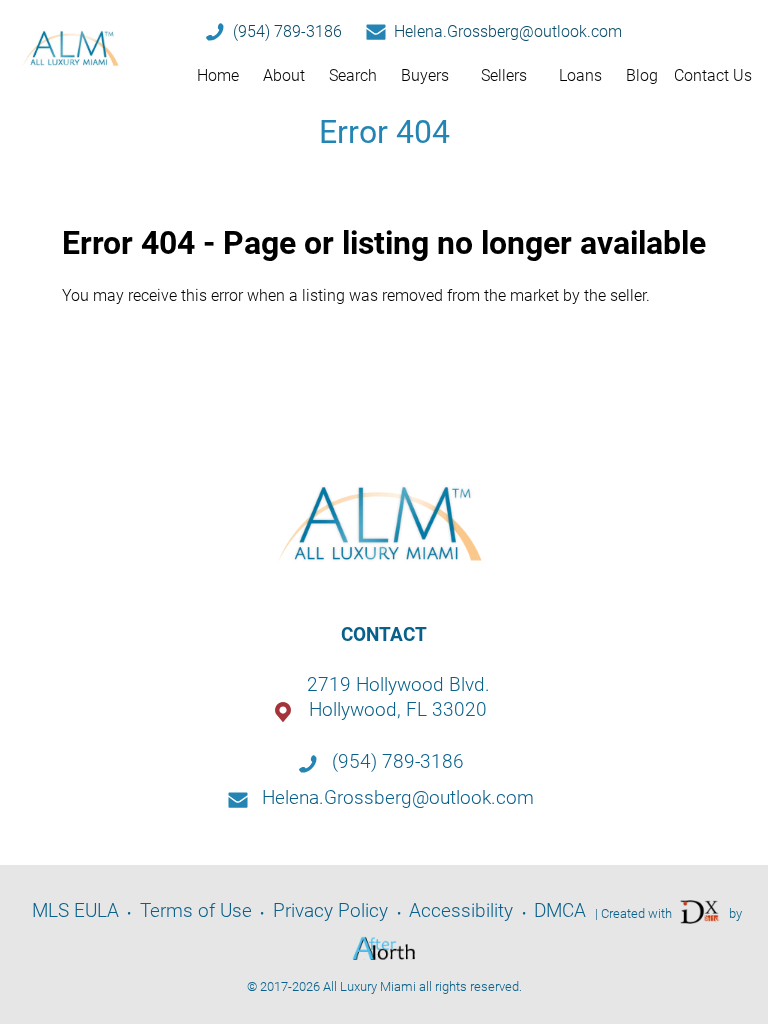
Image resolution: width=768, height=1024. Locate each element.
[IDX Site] (700, 912)
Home (218, 75)
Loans (580, 75)
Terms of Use (196, 910)
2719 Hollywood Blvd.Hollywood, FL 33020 (398, 697)
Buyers (425, 75)
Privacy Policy (330, 910)
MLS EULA (75, 910)
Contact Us (713, 75)
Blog (642, 75)
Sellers (504, 75)
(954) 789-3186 (287, 31)
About (284, 75)
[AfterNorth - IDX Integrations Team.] (384, 948)
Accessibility (461, 910)
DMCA (560, 910)
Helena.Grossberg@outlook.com (508, 31)
